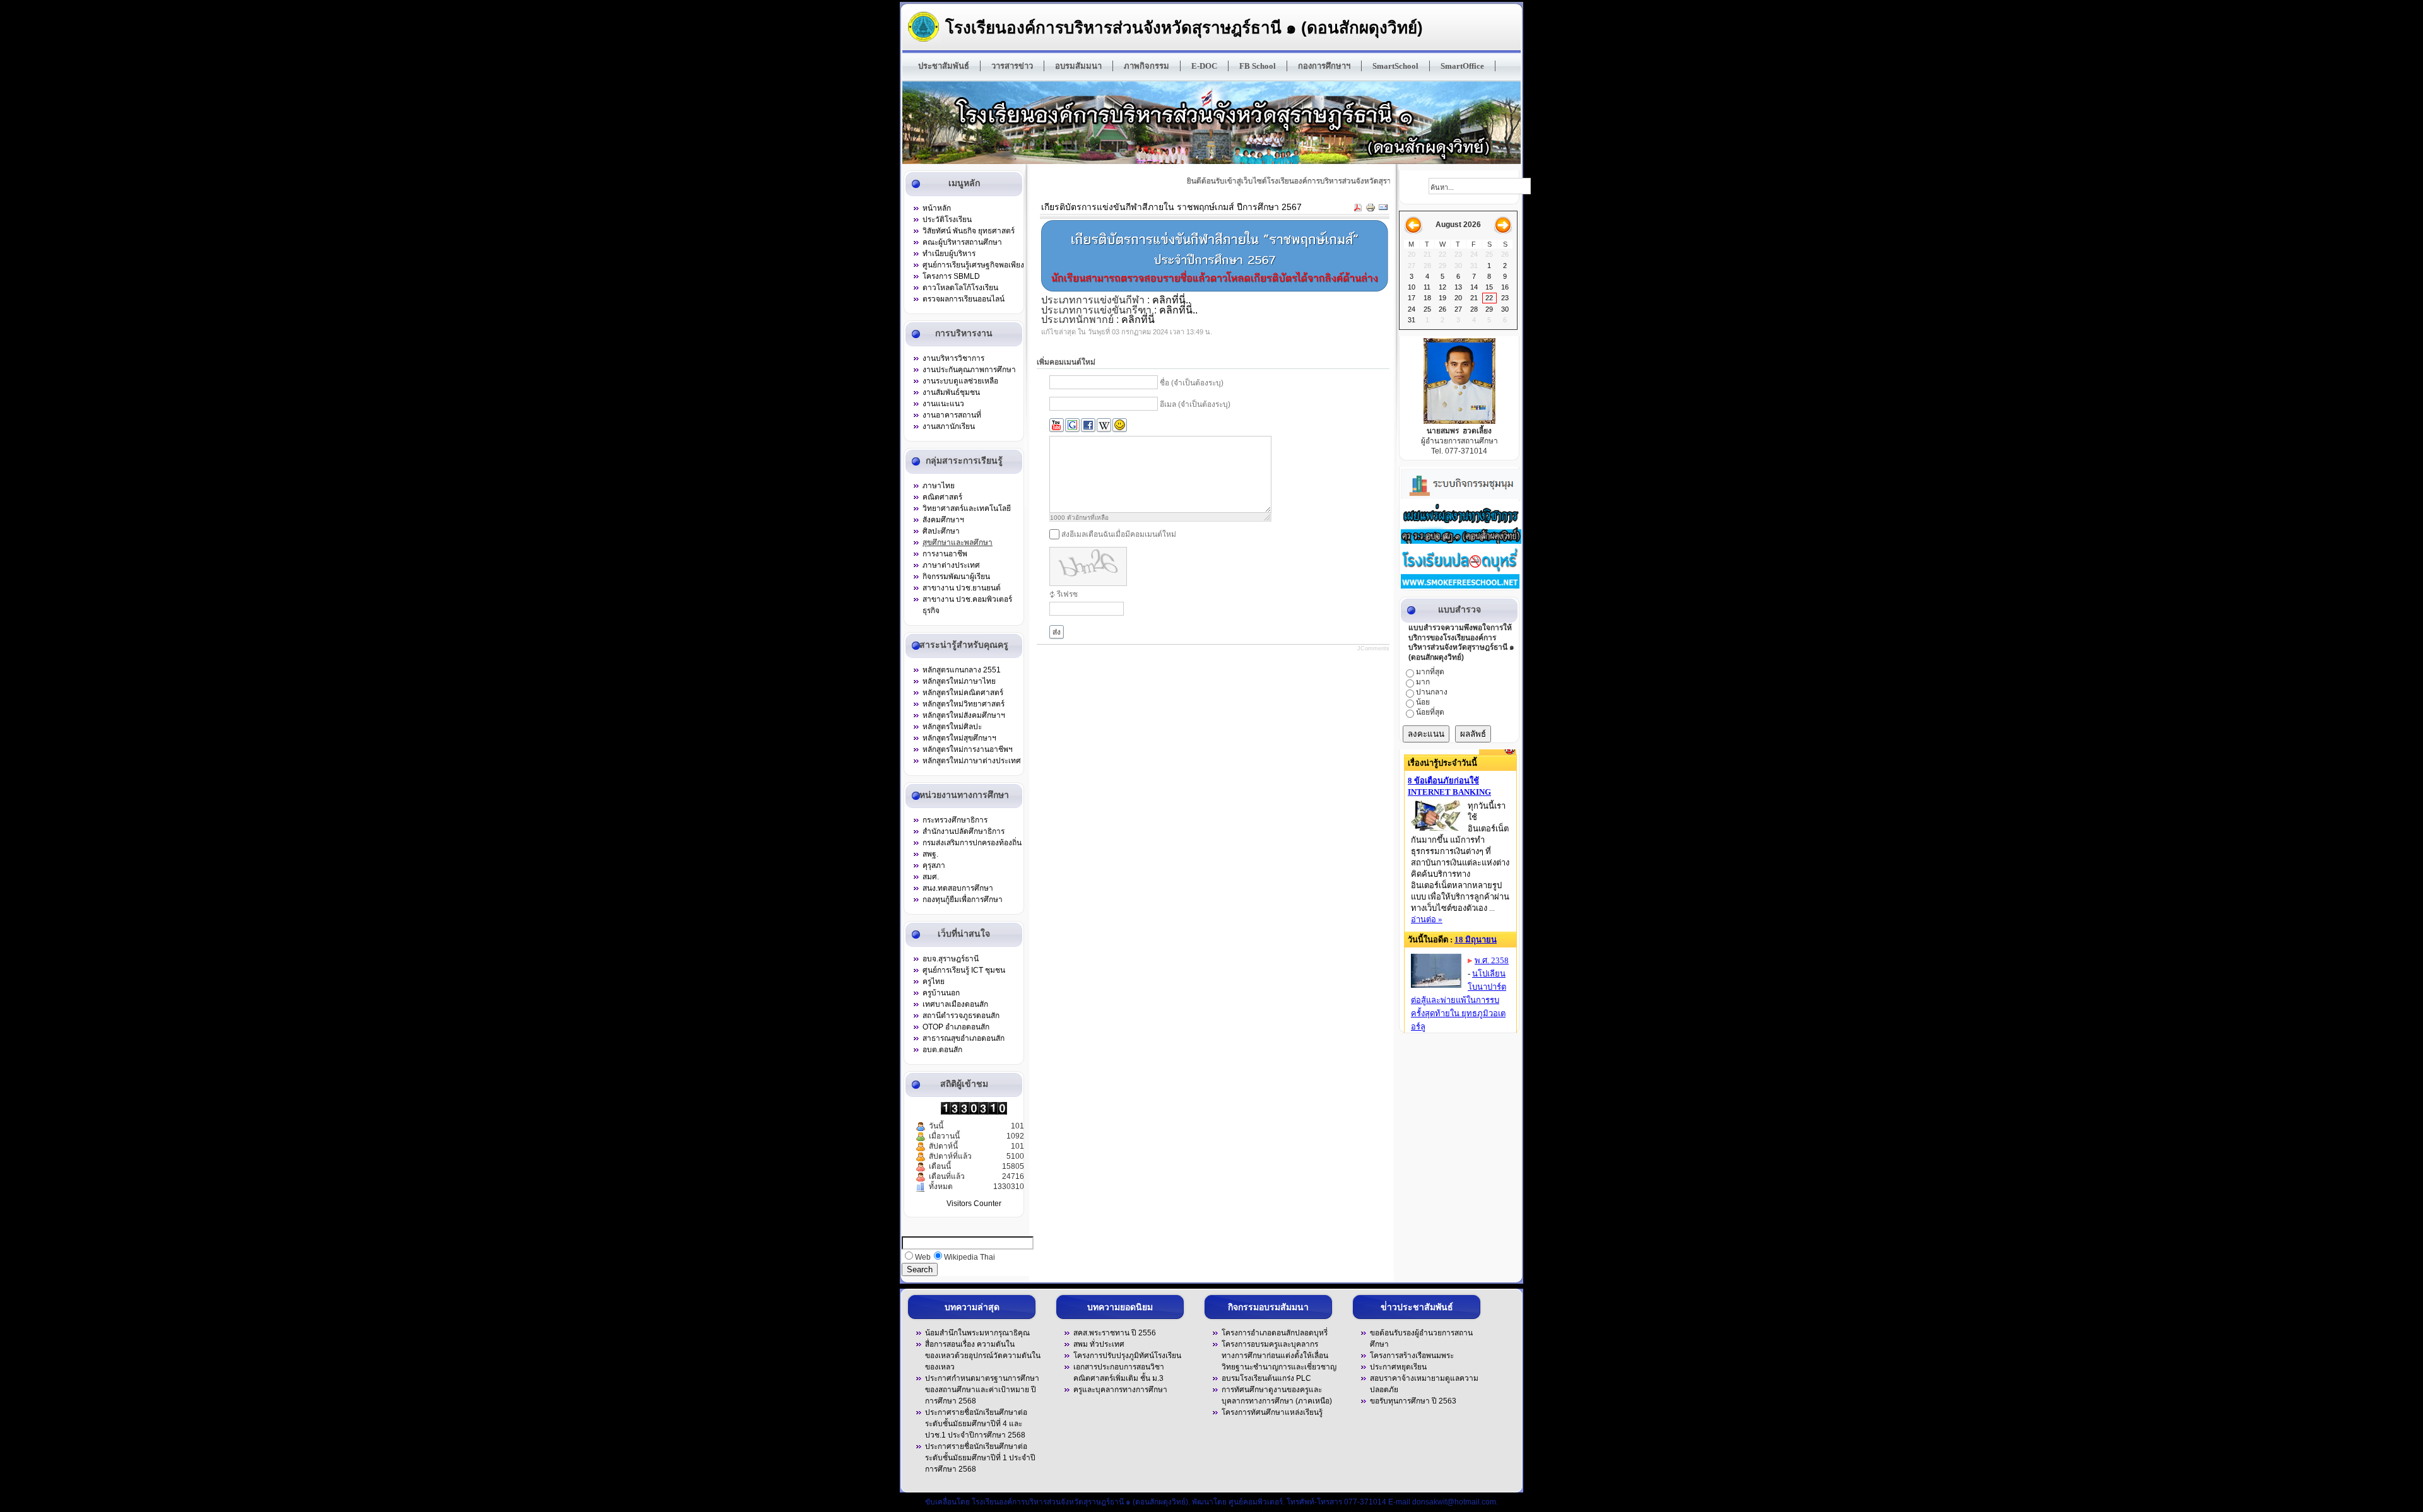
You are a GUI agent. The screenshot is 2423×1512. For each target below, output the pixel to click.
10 (1412, 287)
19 (1442, 298)
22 (1489, 298)
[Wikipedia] (1104, 425)
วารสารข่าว (1012, 66)
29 (1489, 309)
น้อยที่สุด (1430, 712)
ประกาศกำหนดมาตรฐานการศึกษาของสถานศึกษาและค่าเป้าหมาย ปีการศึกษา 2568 (982, 1390)
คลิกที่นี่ (1138, 319)
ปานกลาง (1432, 692)
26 (1442, 309)
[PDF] (1358, 209)
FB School (1258, 66)
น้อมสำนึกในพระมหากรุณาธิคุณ (977, 1333)
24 (1412, 309)
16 (1505, 287)
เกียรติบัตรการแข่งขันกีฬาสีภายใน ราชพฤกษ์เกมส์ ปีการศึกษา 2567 (1171, 207)
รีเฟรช (1067, 594)
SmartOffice (1462, 66)
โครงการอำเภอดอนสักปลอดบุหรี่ (1275, 1333)
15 (1489, 287)
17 (1412, 298)
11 (1427, 287)
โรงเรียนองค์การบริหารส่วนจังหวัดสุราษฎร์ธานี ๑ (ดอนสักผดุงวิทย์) (1184, 27)
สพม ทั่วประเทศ (1099, 1344)
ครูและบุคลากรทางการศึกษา (1120, 1390)
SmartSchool (1395, 66)
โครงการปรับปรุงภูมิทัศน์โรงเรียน (1127, 1356)
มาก (1423, 682)
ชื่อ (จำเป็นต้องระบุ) (1192, 384)
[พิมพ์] (1371, 209)
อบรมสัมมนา (1078, 66)
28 (1474, 309)
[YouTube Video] (1057, 425)
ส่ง (1057, 632)
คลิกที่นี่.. (1171, 300)
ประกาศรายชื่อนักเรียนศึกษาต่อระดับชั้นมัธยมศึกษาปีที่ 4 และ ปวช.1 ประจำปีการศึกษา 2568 (976, 1424)
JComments (1373, 648)
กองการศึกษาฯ (1324, 66)
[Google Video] (1072, 425)
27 (1458, 309)
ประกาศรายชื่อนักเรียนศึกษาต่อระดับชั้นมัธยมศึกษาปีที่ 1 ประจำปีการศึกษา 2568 (980, 1458)
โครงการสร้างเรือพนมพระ (1412, 1356)
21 (1474, 298)
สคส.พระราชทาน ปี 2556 (1115, 1333)
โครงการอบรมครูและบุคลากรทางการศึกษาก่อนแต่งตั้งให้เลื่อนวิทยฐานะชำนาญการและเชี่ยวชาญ (1279, 1356)
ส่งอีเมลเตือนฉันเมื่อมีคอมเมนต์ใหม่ (1119, 534)
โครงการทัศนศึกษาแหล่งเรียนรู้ (1272, 1412)
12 (1442, 287)
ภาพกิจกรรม (1147, 66)
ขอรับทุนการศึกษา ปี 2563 (1413, 1401)
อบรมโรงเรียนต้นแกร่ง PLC (1266, 1378)
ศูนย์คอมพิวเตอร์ (1256, 1502)
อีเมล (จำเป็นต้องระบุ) (1195, 405)
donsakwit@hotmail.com (1454, 1502)
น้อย (1423, 702)
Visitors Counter (974, 1204)
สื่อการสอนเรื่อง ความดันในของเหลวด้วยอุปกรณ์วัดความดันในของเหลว (983, 1356)
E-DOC (1204, 66)
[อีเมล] (1383, 209)
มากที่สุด (1430, 672)
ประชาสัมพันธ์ (944, 66)
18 (1427, 298)
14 (1474, 287)
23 (1505, 298)
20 (1458, 298)
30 (1505, 309)
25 (1427, 309)
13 (1458, 287)
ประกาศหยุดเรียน (1398, 1367)
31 (1412, 320)
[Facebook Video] (1088, 425)
